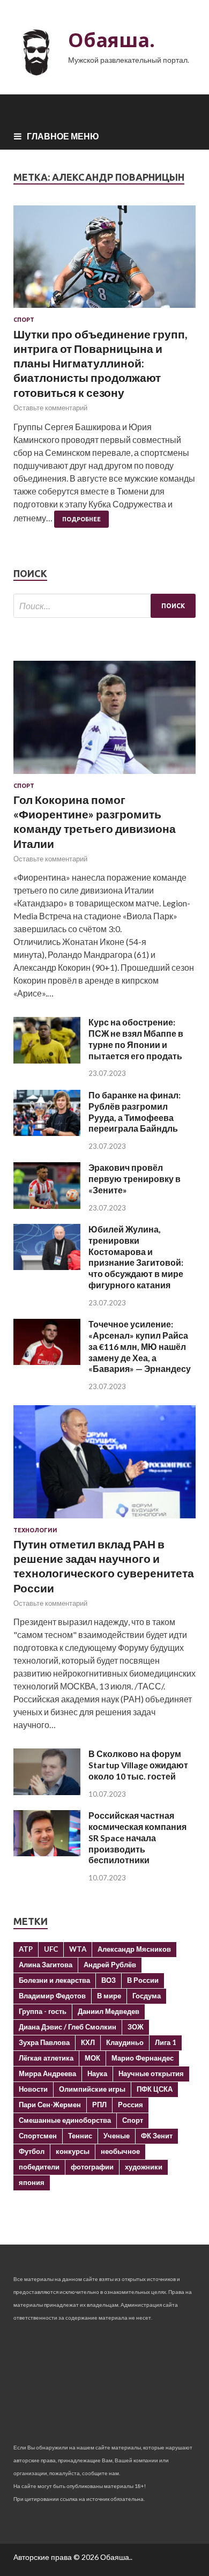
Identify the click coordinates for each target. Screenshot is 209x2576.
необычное (120, 2151)
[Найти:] (104, 606)
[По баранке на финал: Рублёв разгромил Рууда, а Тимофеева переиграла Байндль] (47, 1132)
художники (144, 2167)
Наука (97, 2073)
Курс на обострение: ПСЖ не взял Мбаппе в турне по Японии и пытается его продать (136, 1039)
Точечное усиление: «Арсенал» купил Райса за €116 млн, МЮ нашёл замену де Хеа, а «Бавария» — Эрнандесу (140, 1346)
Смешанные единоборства (65, 2120)
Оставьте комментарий (50, 408)
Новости (33, 2089)
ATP (26, 1949)
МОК (92, 2058)
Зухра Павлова (44, 2042)
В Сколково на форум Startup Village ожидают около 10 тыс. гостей (138, 1765)
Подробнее (81, 519)
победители (39, 2167)
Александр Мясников (134, 1949)
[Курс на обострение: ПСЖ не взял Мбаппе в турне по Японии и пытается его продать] (47, 1060)
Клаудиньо (125, 2042)
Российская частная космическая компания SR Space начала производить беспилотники (137, 1837)
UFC (51, 1949)
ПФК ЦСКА (155, 2089)
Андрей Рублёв (110, 1965)
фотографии (92, 2167)
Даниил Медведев (109, 2011)
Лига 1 (166, 2042)
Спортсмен (38, 2136)
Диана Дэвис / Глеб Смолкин (68, 2027)
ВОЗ (109, 1980)
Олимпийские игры (92, 2089)
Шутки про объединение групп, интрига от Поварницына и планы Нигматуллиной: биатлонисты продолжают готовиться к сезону (100, 363)
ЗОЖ (136, 2027)
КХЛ (88, 2042)
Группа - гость (43, 2011)
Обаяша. (111, 40)
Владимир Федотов (52, 1996)
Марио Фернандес (143, 2058)
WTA (78, 1949)
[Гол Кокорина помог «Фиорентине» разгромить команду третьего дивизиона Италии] (104, 776)
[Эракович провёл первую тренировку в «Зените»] (47, 1205)
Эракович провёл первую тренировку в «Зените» (135, 1179)
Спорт (24, 320)
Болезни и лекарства (54, 1980)
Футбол (32, 2151)
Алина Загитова (46, 1965)
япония (32, 2182)
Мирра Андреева (47, 2073)
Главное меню (63, 136)
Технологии (35, 1530)
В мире (109, 1996)
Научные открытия (151, 2073)
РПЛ (99, 2105)
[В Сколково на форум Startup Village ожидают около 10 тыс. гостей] (47, 1792)
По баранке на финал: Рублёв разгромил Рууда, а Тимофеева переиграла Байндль (135, 1112)
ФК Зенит (157, 2136)
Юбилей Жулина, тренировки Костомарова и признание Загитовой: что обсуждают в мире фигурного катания (136, 1257)
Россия (130, 2105)
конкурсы (73, 2151)
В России (143, 1980)
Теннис (80, 2136)
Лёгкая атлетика (46, 2058)
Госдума (147, 1996)
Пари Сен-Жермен (50, 2105)
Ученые (117, 2136)
